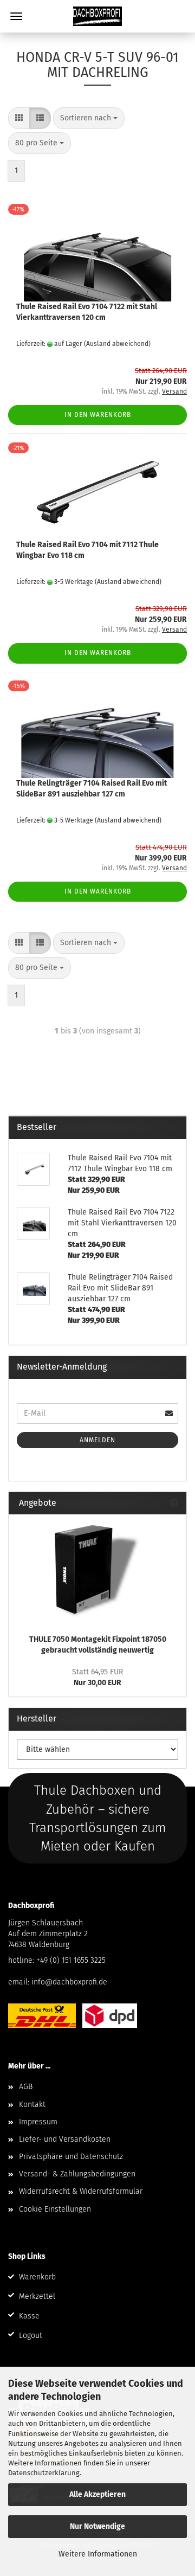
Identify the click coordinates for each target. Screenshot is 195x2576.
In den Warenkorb (98, 415)
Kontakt (32, 2105)
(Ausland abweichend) (117, 344)
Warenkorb (37, 2277)
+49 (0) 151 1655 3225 (71, 1960)
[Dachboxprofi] (97, 16)
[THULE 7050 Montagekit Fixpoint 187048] (97, 1571)
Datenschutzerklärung (44, 2473)
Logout (31, 2336)
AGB (26, 2087)
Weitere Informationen (98, 2554)
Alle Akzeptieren (97, 2494)
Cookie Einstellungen (55, 2209)
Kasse (29, 2316)
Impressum (38, 2122)
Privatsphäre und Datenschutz (71, 2157)
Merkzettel (37, 2296)
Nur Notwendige (97, 2526)
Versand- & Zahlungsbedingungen (77, 2174)
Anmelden (97, 1440)
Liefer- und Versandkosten (65, 2139)
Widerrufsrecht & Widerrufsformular (81, 2191)
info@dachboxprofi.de (69, 1982)
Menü (16, 16)
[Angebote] (174, 1503)
